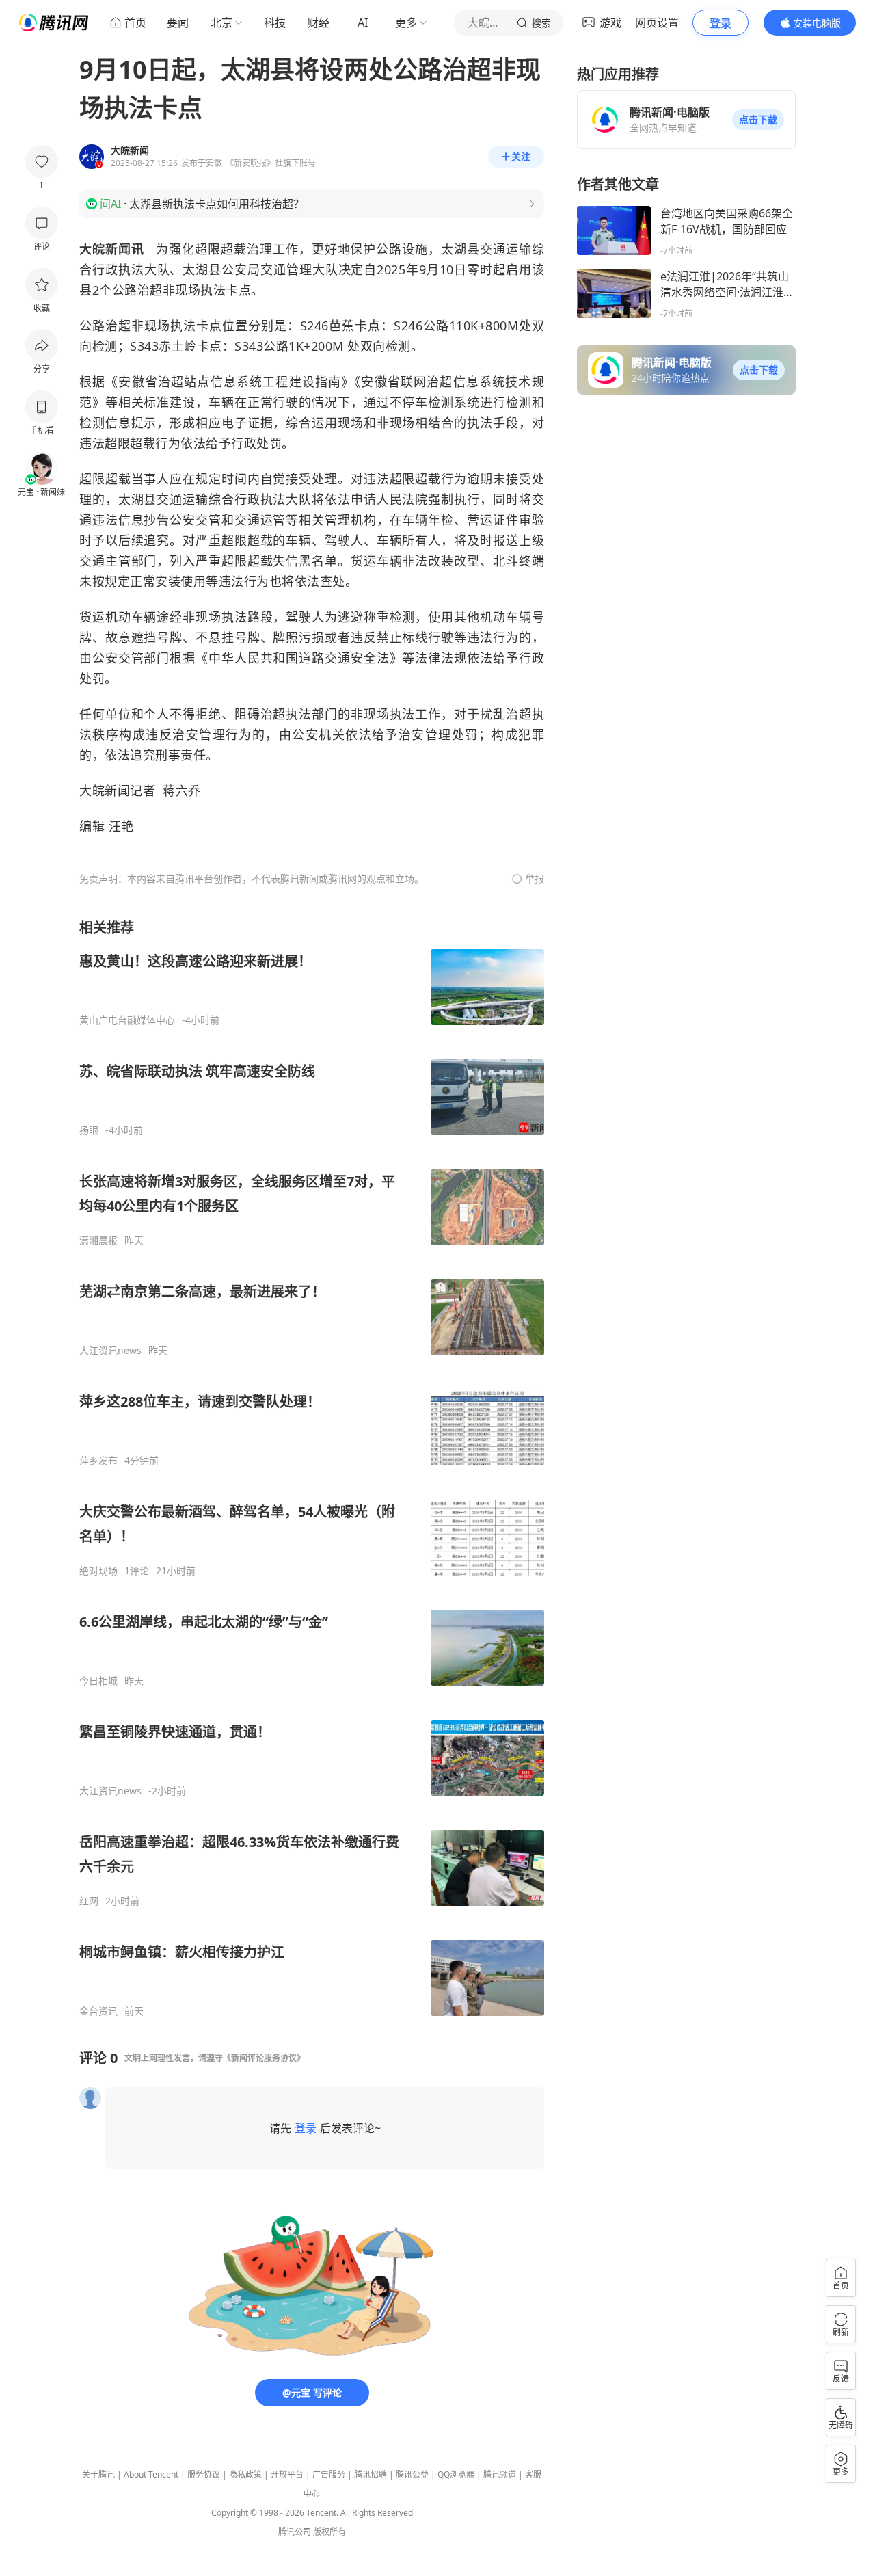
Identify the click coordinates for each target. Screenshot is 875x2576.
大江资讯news (110, 1351)
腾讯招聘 (371, 2474)
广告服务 (329, 2474)
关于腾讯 (98, 2474)
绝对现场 (98, 1571)
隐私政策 (245, 2474)
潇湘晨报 (98, 1240)
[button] (758, 120)
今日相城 (98, 1681)
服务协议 (204, 2474)
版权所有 (329, 2532)
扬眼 (89, 1130)
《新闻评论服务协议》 (264, 2058)
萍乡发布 (98, 1461)
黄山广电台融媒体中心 (127, 1020)
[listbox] (312, 1468)
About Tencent (151, 2474)
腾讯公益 (412, 2474)
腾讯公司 (295, 2532)
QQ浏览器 (456, 2474)
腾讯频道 (500, 2474)
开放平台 (287, 2474)
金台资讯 (98, 2011)
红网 (89, 1901)
